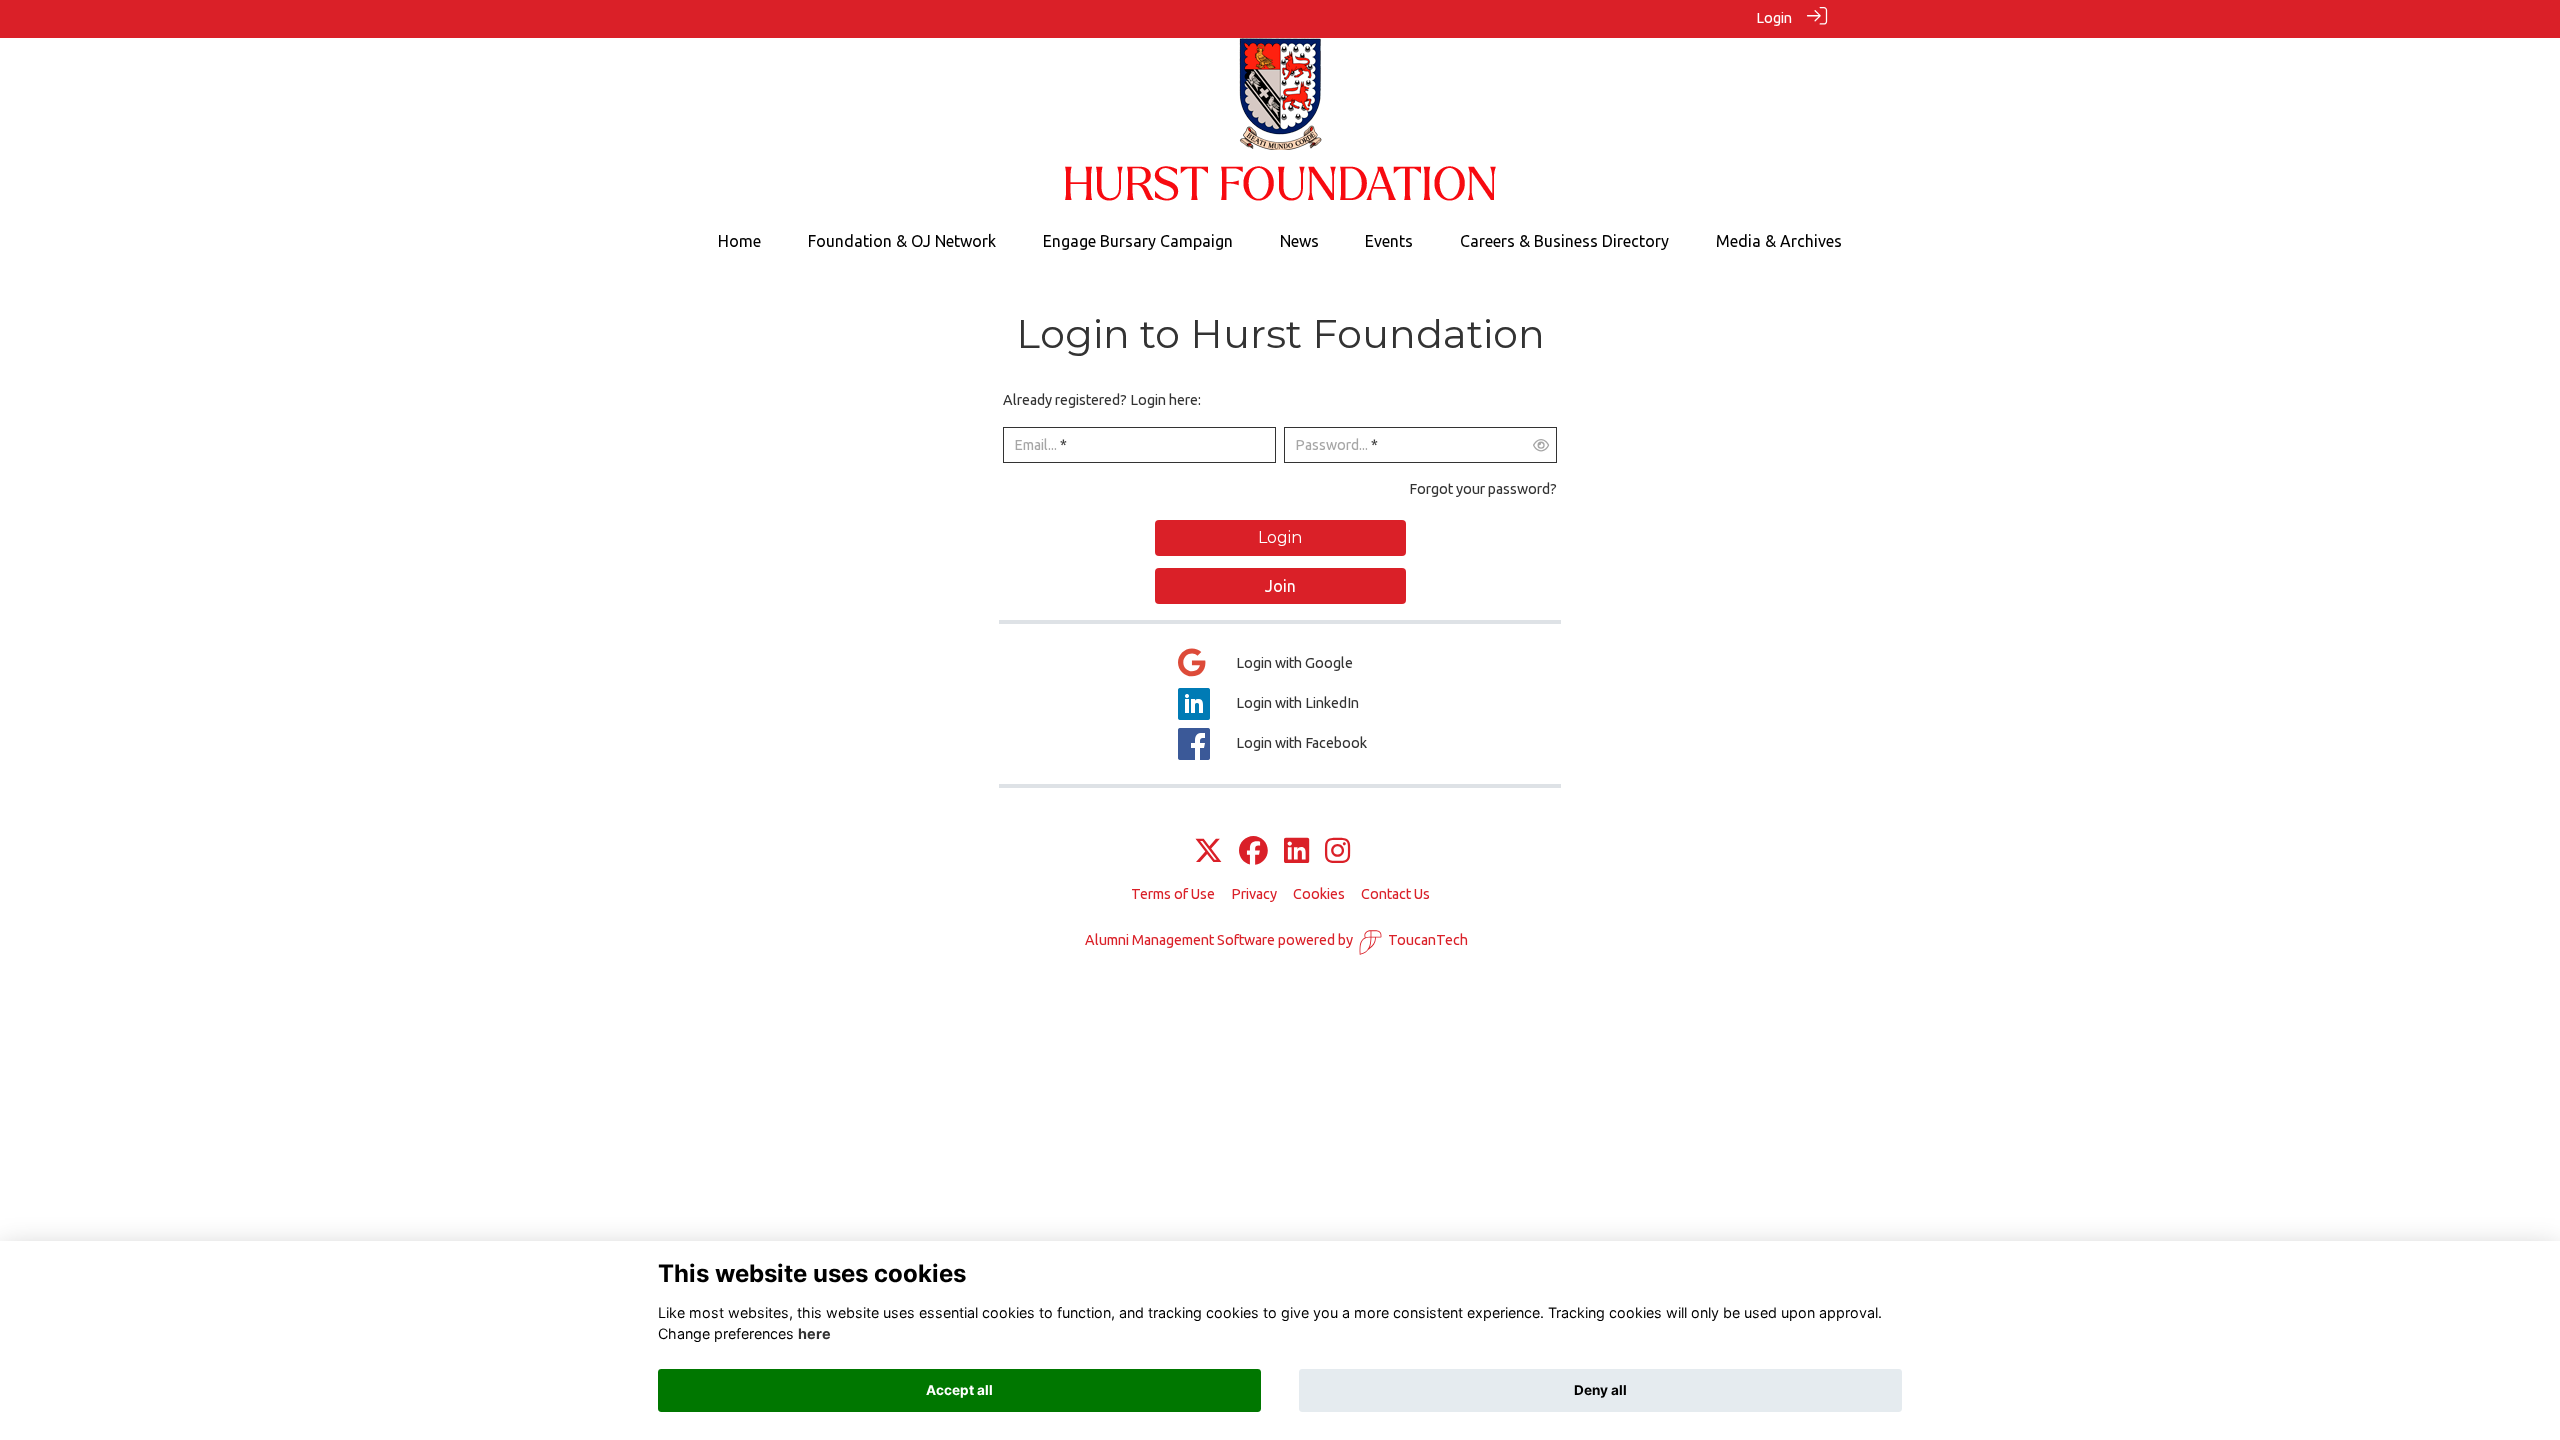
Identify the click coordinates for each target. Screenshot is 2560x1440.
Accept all (959, 1390)
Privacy (1254, 894)
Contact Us (1395, 894)
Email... (1035, 445)
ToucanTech (1428, 940)
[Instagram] (1337, 852)
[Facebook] (1253, 852)
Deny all (1600, 1390)
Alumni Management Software (1180, 940)
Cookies (1319, 894)
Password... (1331, 445)
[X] (1208, 852)
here (814, 1334)
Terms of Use (1173, 894)
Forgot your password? (1483, 489)
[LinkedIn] (1296, 852)
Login (1774, 18)
